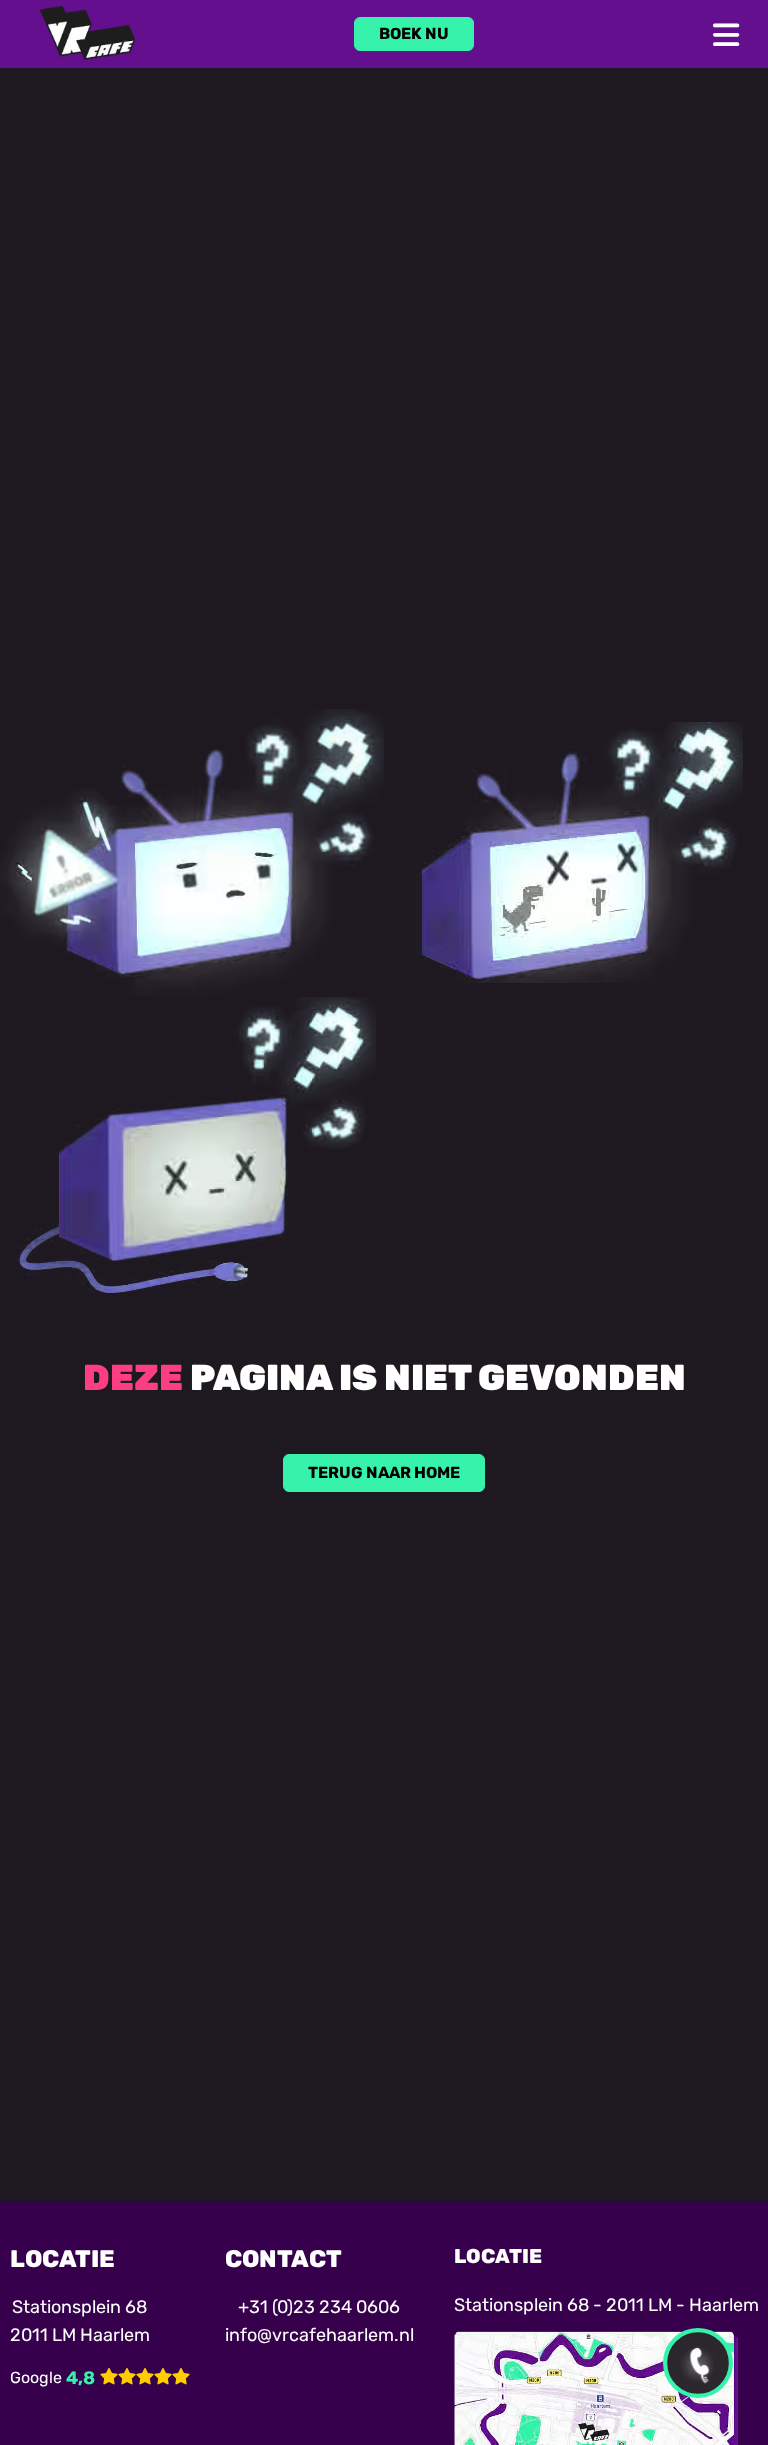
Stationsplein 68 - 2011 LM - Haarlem (606, 2305)
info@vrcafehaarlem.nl (319, 2335)
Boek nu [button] (414, 33)
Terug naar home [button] (384, 1472)
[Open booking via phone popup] (698, 2363)
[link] (414, 34)
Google (36, 2377)
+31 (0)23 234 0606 (319, 2307)
